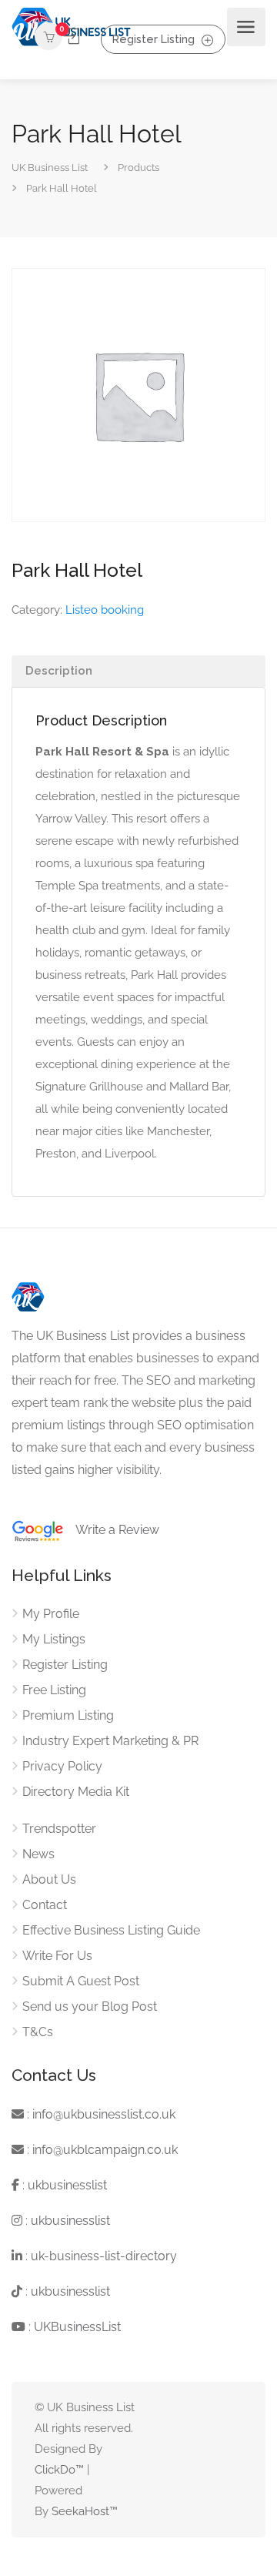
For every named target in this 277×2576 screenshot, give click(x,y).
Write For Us (57, 1956)
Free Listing (54, 1690)
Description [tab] (59, 671)
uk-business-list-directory (104, 2256)
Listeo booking (105, 610)
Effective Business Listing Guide (111, 1930)
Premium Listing (68, 1715)
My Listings (54, 1639)
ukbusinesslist (67, 2185)
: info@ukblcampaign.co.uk (101, 2150)
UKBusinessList (77, 2327)
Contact (45, 1905)
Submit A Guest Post (81, 1981)
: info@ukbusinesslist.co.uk (100, 2114)
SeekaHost (80, 2511)
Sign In (72, 37)
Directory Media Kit (76, 1792)
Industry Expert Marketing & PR (110, 1741)
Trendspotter (59, 1829)
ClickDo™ (59, 2470)
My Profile (51, 1614)
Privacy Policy (62, 1766)
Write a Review (112, 1530)
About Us (49, 1879)
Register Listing (154, 39)
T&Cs (38, 2032)
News (38, 1854)
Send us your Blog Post (90, 2007)
